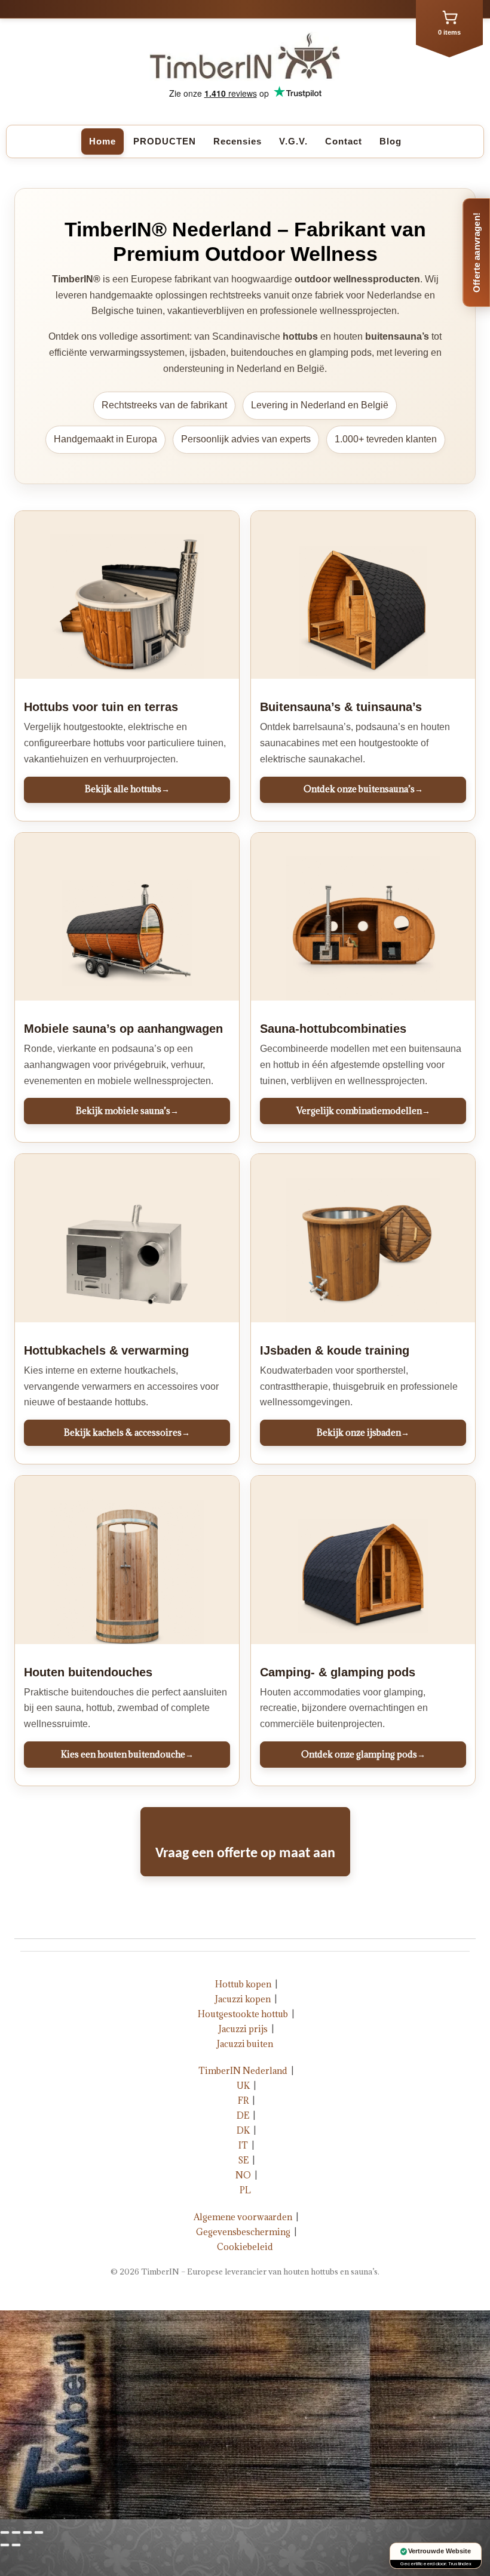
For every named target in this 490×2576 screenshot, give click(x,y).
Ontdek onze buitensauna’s (363, 789)
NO (243, 2175)
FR (243, 2100)
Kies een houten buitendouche (127, 1754)
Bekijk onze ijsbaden (363, 1432)
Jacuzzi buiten (245, 2044)
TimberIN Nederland (243, 2071)
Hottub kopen (243, 1984)
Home (102, 141)
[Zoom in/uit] (39, 2532)
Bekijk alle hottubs (127, 789)
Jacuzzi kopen (243, 1999)
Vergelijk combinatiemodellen (363, 1111)
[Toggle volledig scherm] (27, 2532)
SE (243, 2160)
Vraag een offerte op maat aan (245, 1854)
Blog (391, 141)
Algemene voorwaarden (243, 2217)
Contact (344, 141)
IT (243, 2145)
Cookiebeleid (245, 2247)
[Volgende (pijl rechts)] (16, 2545)
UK (243, 2086)
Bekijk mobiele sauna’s (127, 1111)
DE (243, 2115)
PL (245, 2190)
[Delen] (16, 2532)
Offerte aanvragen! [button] (477, 253)
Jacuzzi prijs (243, 2029)
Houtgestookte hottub (243, 2014)
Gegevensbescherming (243, 2232)
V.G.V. (293, 141)
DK (243, 2130)
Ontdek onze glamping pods (363, 1754)
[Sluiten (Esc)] (5, 2532)
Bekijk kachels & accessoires (127, 1432)
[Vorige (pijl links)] (5, 2545)
